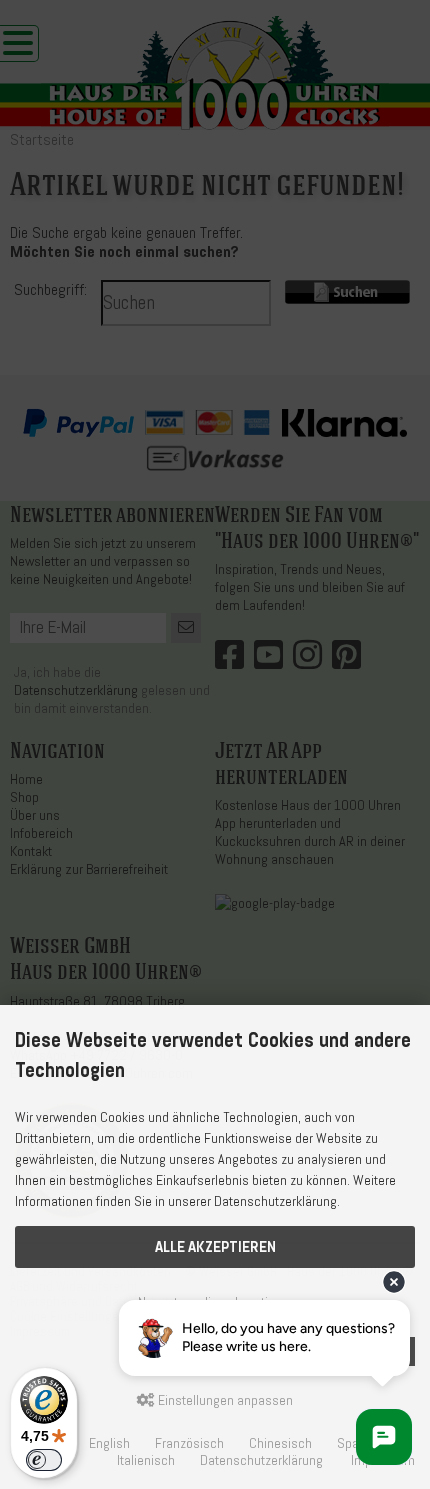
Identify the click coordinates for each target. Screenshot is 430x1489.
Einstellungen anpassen (224, 1400)
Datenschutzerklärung (261, 1460)
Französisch (189, 1443)
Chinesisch (280, 1443)
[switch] (44, 1460)
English (109, 1443)
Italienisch (146, 1460)
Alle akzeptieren (215, 1247)
